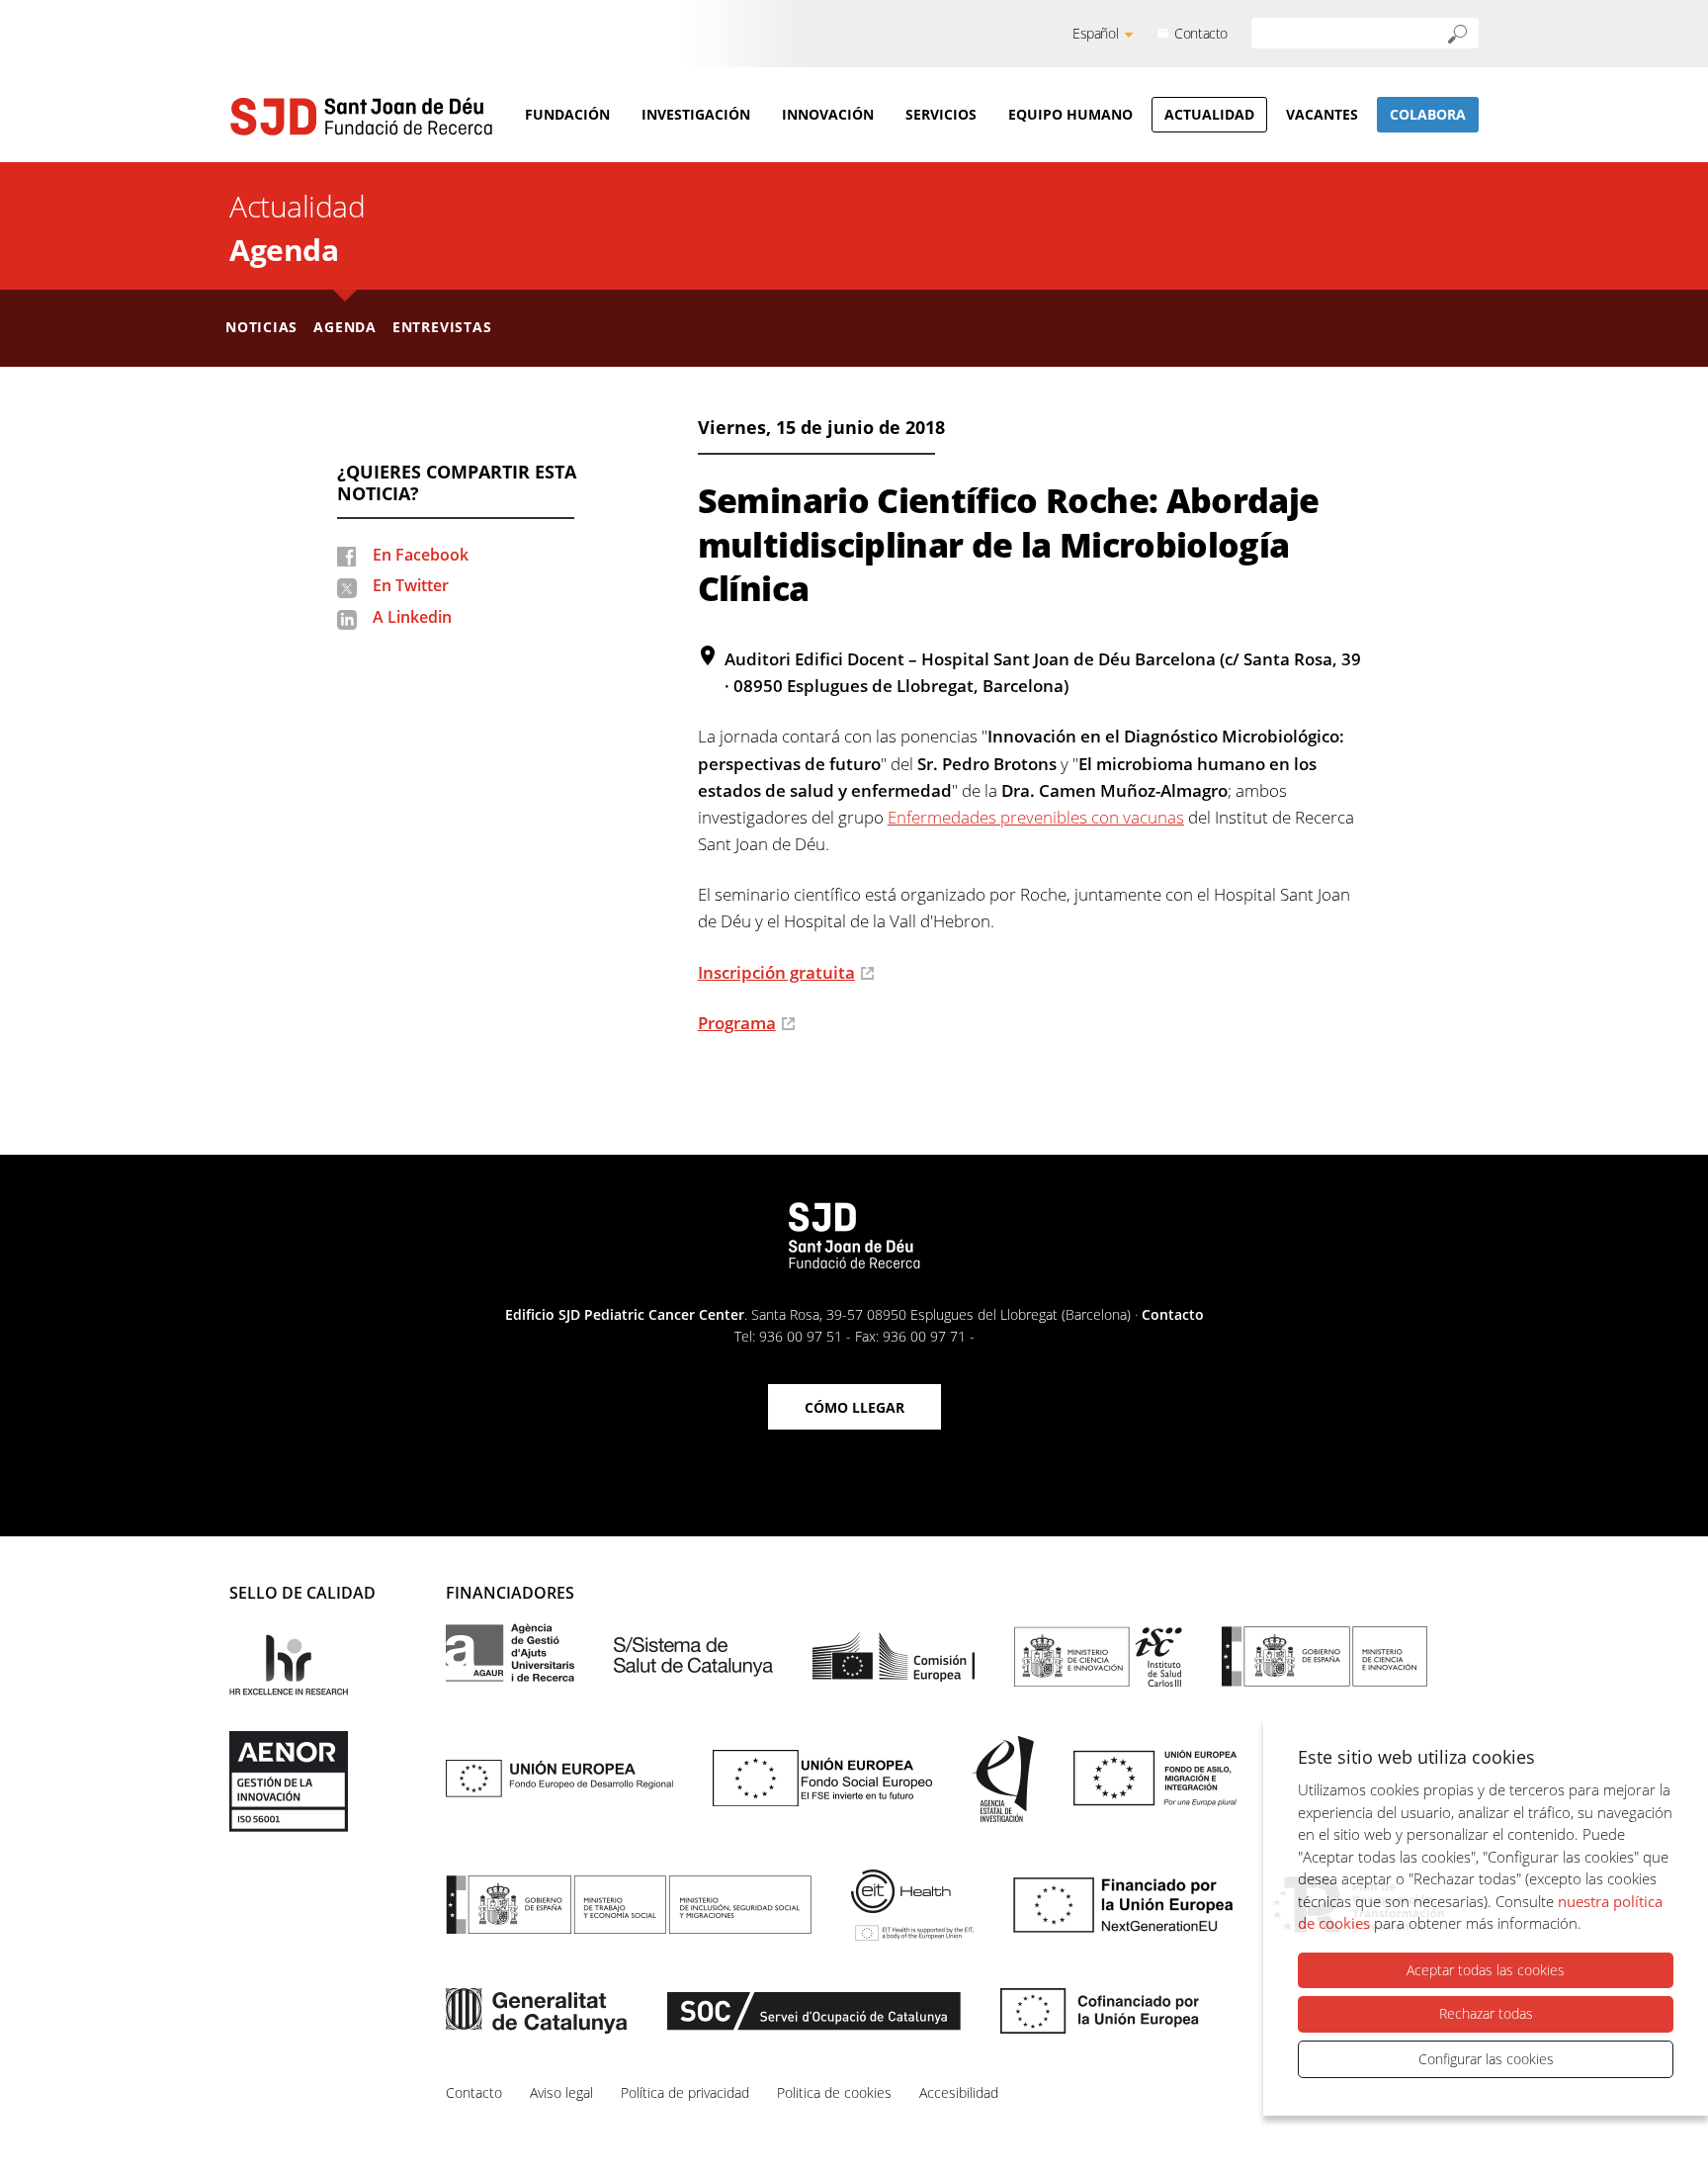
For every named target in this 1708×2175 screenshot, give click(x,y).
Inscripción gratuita (776, 972)
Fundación (567, 114)
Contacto (1201, 33)
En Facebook (421, 555)
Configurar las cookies (1486, 2059)
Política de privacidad (685, 2092)
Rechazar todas (1486, 2013)
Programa (737, 1023)
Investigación (696, 114)
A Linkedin (412, 617)
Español (1095, 33)
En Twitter (411, 585)
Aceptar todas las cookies (1486, 1970)
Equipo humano (1070, 114)
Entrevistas (442, 327)
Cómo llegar (854, 1407)
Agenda (284, 250)
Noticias (261, 327)
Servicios (941, 114)
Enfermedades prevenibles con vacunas (1036, 817)
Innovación (828, 114)
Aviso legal (561, 2092)
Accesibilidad (959, 2092)
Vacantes (1322, 114)
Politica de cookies (834, 2092)
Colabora (1428, 114)
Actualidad (1209, 114)
